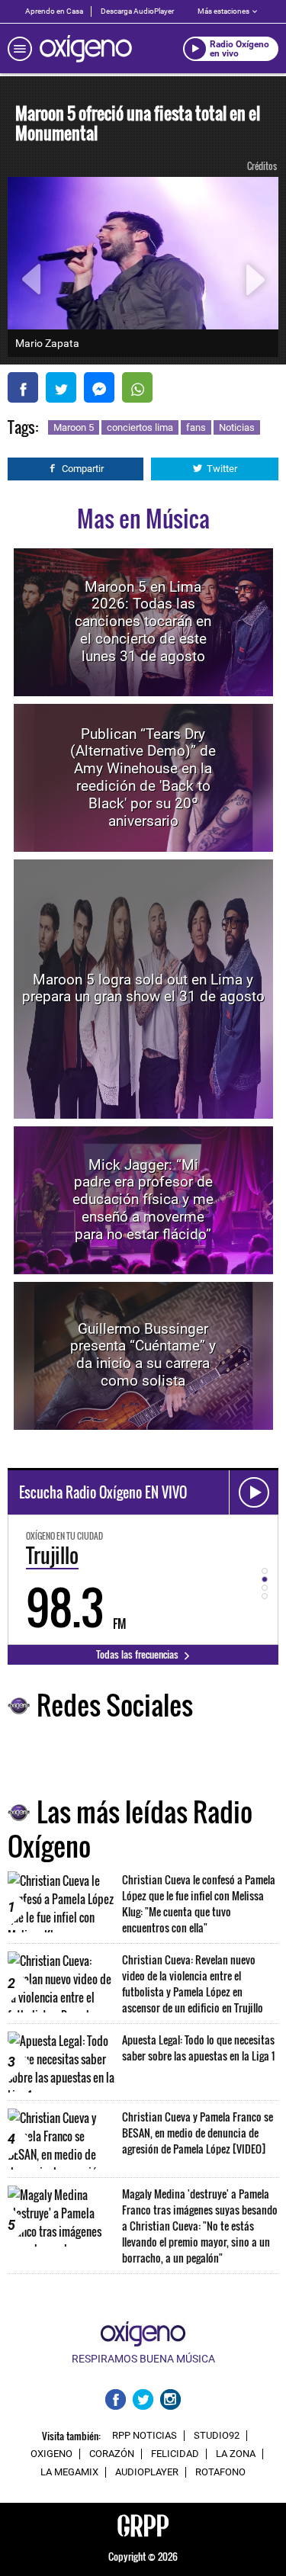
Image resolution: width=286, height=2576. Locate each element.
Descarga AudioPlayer (137, 11)
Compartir (83, 469)
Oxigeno (51, 2454)
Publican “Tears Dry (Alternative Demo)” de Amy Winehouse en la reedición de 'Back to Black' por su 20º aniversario (143, 777)
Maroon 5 (74, 427)
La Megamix (69, 2472)
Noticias (237, 427)
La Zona (236, 2454)
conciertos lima (140, 427)
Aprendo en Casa (54, 11)
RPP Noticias (145, 2436)
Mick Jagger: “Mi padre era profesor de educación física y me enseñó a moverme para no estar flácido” (143, 1200)
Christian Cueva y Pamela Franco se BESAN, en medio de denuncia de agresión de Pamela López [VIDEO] (198, 2133)
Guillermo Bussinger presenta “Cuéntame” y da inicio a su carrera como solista (143, 1355)
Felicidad (175, 2454)
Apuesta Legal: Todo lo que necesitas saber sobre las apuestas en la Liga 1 (198, 2048)
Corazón (112, 2454)
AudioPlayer (147, 2472)
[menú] (20, 49)
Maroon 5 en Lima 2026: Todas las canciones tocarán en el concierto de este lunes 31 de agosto (143, 622)
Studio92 (217, 2436)
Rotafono (220, 2472)
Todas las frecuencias (138, 1654)
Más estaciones (223, 11)
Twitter (222, 469)
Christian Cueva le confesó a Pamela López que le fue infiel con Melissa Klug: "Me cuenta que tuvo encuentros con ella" (199, 1903)
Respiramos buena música (143, 2359)
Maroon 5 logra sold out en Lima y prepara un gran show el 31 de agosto (143, 988)
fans (196, 427)
